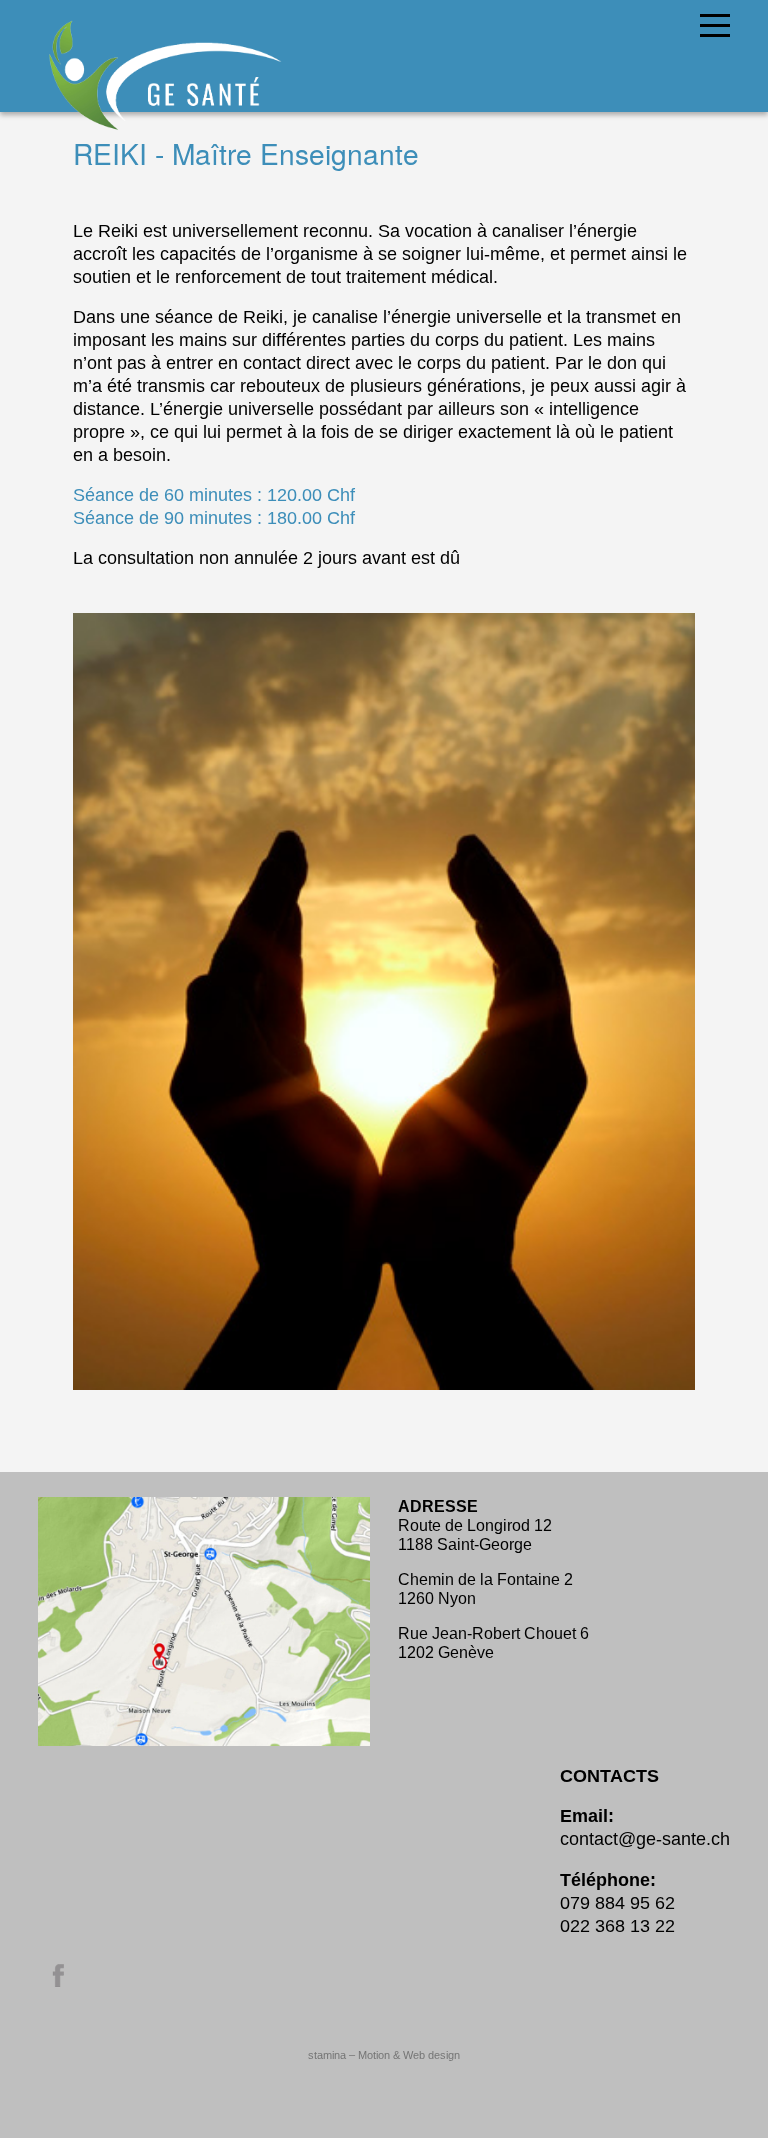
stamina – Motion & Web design (384, 2055)
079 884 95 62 (617, 1903)
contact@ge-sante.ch (645, 1839)
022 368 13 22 (617, 1926)
